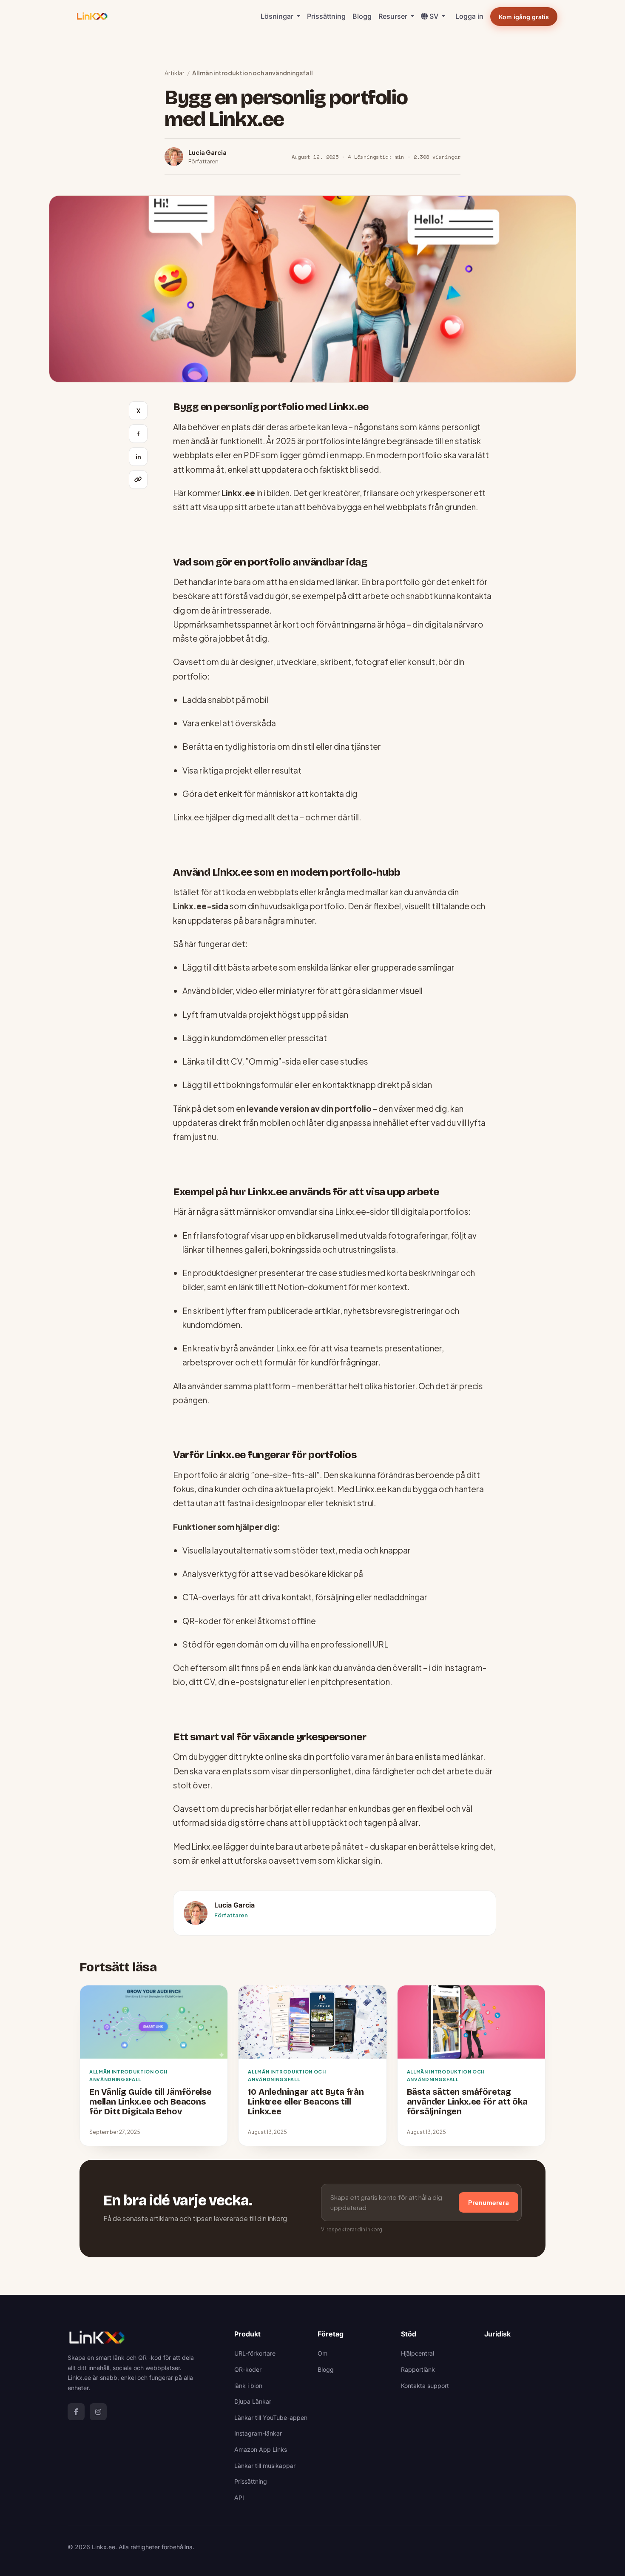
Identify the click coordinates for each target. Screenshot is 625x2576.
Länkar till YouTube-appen (271, 2417)
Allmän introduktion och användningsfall (253, 73)
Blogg (362, 16)
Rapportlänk (418, 2369)
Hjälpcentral (418, 2353)
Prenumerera (489, 2202)
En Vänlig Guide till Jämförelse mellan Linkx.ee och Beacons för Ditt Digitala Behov (151, 2102)
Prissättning (326, 16)
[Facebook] (76, 2412)
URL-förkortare (255, 2353)
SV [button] (435, 16)
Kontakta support (425, 2386)
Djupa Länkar (253, 2401)
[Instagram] (98, 2412)
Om (322, 2353)
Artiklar (175, 73)
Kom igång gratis (524, 17)
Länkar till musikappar (265, 2466)
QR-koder (248, 2369)
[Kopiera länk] (138, 480)
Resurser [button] (394, 16)
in (138, 457)
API (239, 2497)
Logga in (469, 16)
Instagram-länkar (258, 2433)
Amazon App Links (261, 2449)
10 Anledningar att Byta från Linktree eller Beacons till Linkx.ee (306, 2102)
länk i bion (248, 2386)
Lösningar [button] (278, 16)
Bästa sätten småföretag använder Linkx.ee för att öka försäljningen (467, 2102)
